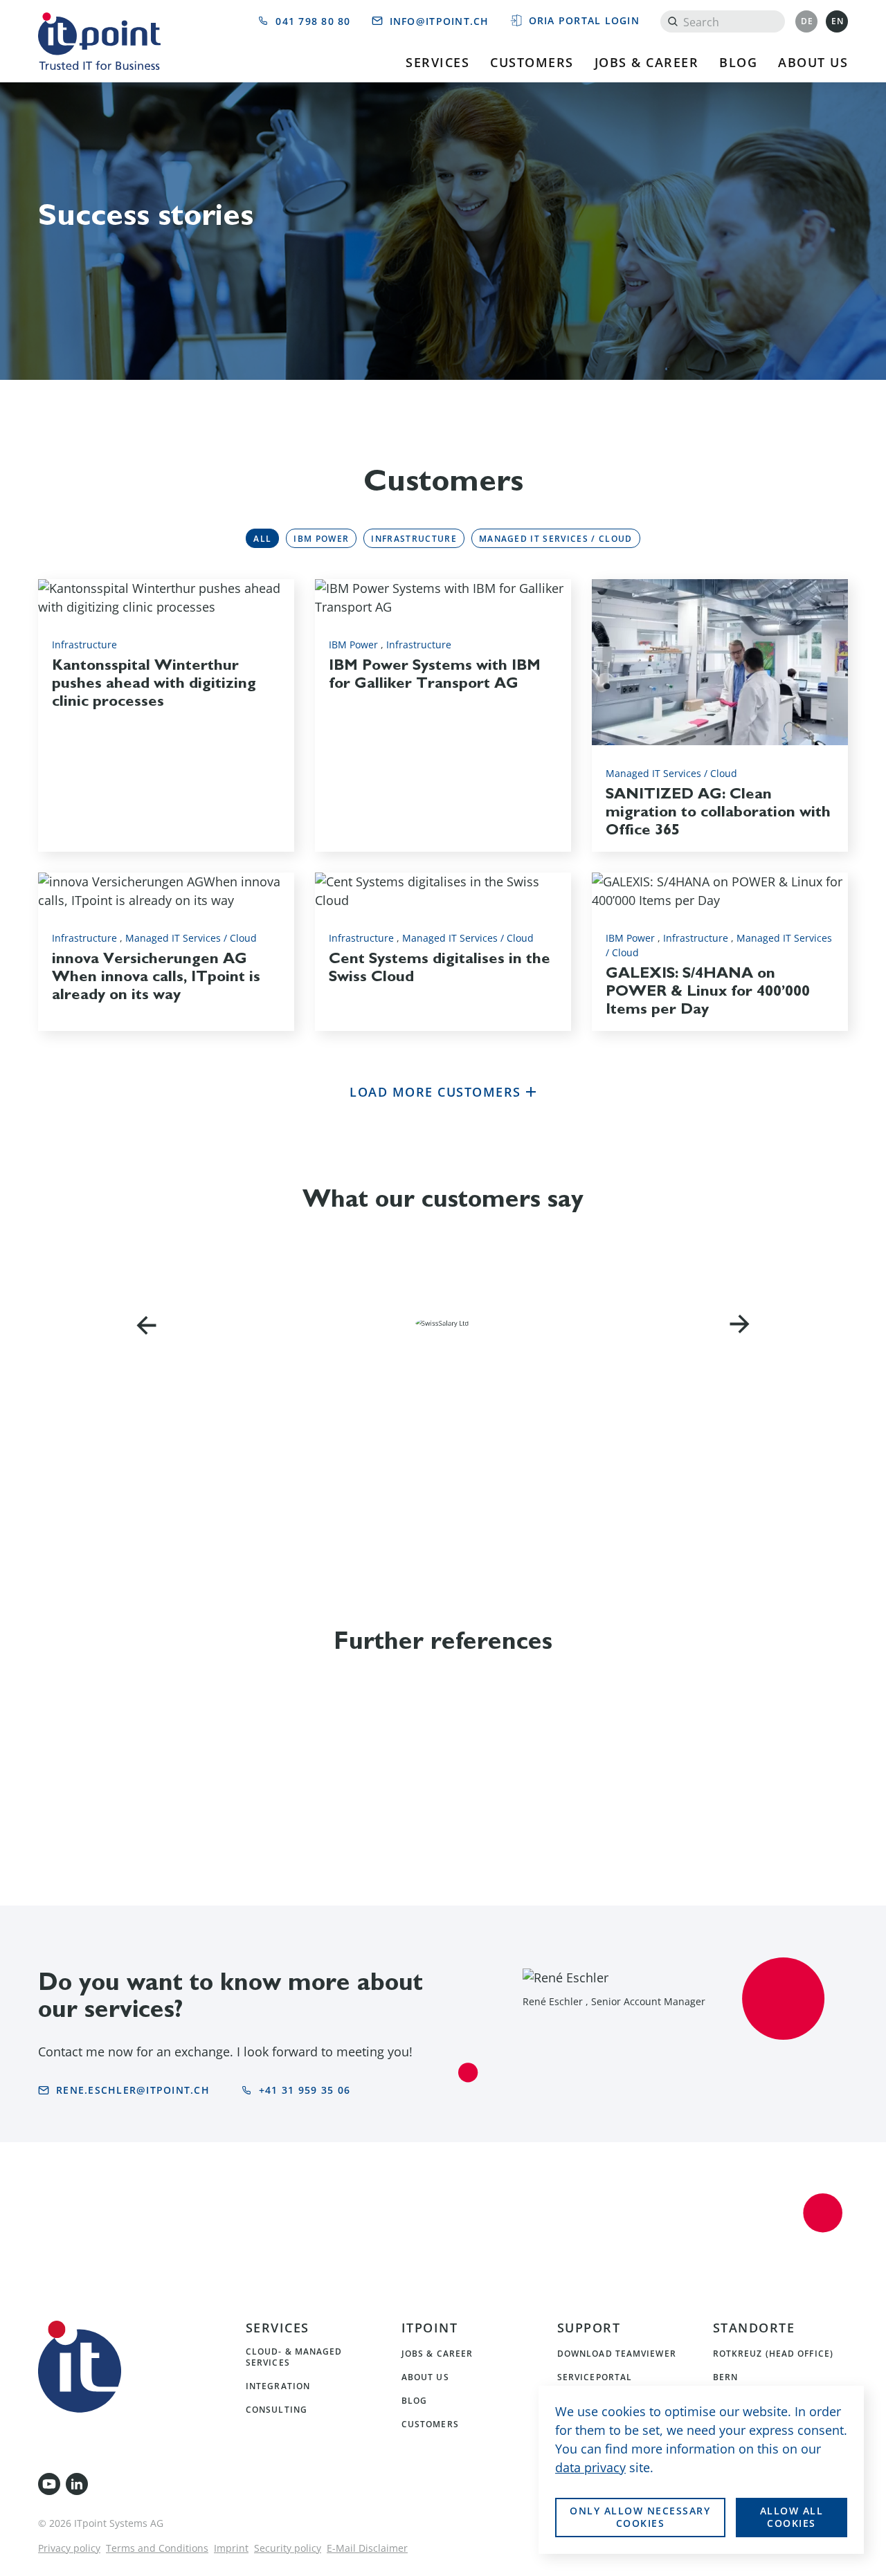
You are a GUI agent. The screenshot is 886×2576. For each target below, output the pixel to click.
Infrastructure (414, 538)
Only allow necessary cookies (640, 2517)
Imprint (231, 2548)
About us (813, 62)
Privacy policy (69, 2548)
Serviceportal (595, 2377)
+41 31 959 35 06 (305, 2090)
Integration (278, 2386)
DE (807, 21)
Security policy (288, 2548)
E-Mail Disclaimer (367, 2548)
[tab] (262, 538)
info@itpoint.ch (440, 21)
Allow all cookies (792, 2517)
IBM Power (321, 538)
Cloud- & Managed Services (294, 2357)
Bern (725, 2377)
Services (437, 62)
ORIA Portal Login (584, 20)
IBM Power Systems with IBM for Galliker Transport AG (435, 673)
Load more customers (437, 1092)
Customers (532, 62)
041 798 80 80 (313, 21)
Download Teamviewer (617, 2353)
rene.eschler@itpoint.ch (133, 2090)
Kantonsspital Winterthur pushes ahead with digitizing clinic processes (154, 682)
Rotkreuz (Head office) (773, 2353)
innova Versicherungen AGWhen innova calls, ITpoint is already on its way (156, 976)
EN (838, 21)
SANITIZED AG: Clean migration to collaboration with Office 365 (718, 811)
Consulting (277, 2409)
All (262, 538)
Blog (738, 62)
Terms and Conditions (157, 2548)
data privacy (590, 2467)
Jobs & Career (647, 62)
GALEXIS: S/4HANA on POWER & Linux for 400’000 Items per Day (708, 990)
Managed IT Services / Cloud (556, 538)
